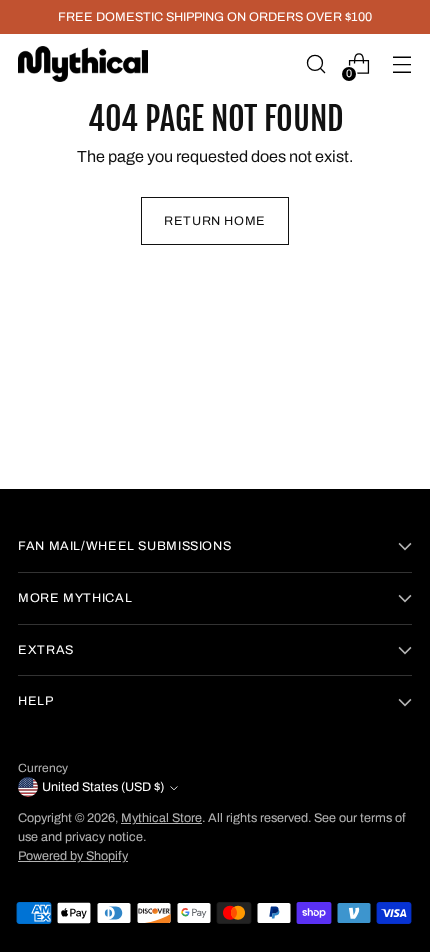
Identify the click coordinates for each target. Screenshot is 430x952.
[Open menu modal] (401, 64)
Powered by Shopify (73, 856)
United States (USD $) (103, 787)
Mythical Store (161, 818)
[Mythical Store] (83, 63)
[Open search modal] (315, 64)
